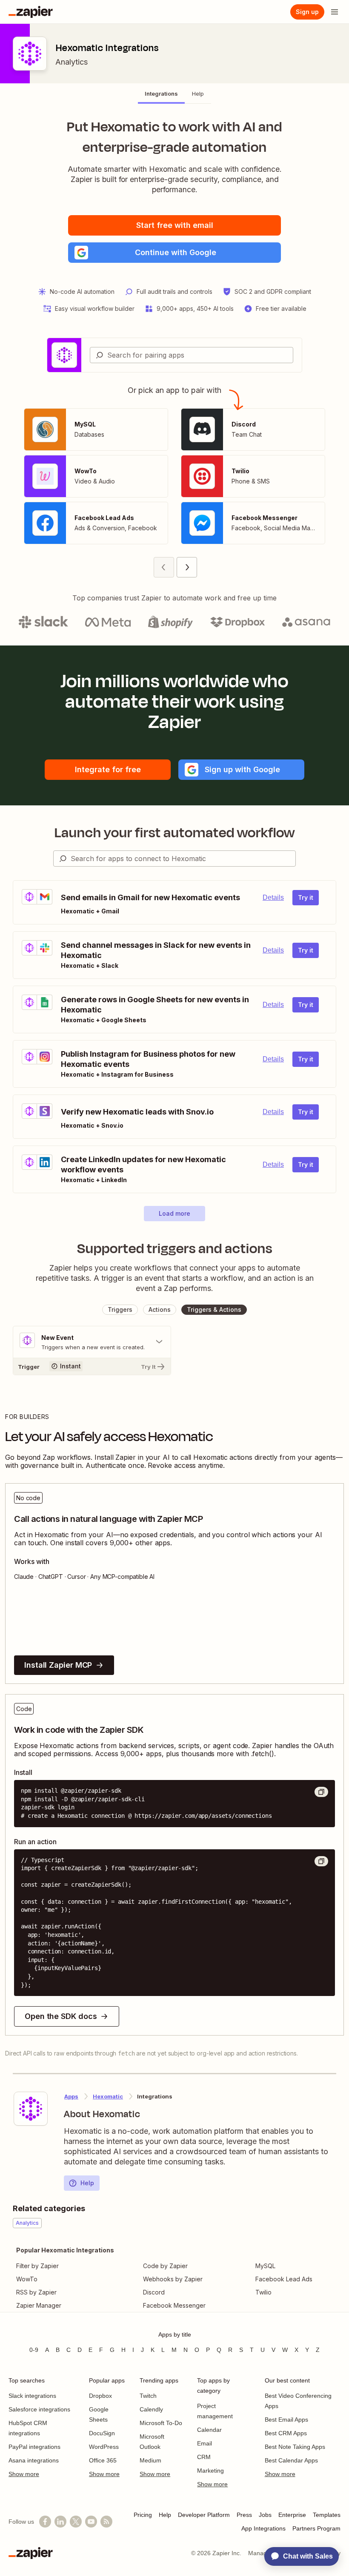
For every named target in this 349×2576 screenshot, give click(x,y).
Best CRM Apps (286, 2433)
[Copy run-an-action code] (321, 1861)
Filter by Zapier (37, 2266)
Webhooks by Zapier (173, 2279)
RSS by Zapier (36, 2292)
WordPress (104, 2447)
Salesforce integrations (39, 2409)
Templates (327, 2515)
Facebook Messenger (174, 2305)
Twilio (263, 2292)
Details (273, 897)
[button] (174, 253)
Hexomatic (108, 2096)
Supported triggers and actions (175, 1248)
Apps (71, 2096)
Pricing (143, 2515)
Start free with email (175, 225)
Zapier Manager (39, 2305)
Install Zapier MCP (58, 1665)
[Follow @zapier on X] (76, 2522)
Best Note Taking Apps (295, 2447)
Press (244, 2515)
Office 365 (103, 2460)
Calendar (209, 2430)
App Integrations (263, 2528)
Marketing (210, 2471)
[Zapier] (31, 12)
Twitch (148, 2396)
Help (87, 2183)
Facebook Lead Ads (284, 2279)
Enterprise (292, 2515)
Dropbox (100, 2396)
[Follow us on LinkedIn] (60, 2522)
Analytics (72, 62)
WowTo (27, 2279)
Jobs (265, 2515)
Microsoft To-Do (161, 2423)
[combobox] (192, 355)
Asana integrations (34, 2460)
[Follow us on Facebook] (45, 2522)
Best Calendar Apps (291, 2460)
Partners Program (316, 2528)
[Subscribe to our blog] (106, 2522)
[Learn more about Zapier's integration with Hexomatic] (31, 2109)
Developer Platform (204, 2515)
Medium (150, 2460)
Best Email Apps (286, 2420)
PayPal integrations (34, 2447)
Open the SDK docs (61, 2016)
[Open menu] (335, 12)
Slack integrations (32, 2396)
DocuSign (102, 2433)
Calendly (151, 2409)
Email (205, 2443)
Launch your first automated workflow (175, 833)
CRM (204, 2457)
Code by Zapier (165, 2266)
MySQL (265, 2266)
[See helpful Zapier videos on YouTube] (91, 2522)
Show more (24, 2474)
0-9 (34, 2350)
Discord (154, 2292)
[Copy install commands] (321, 1792)
